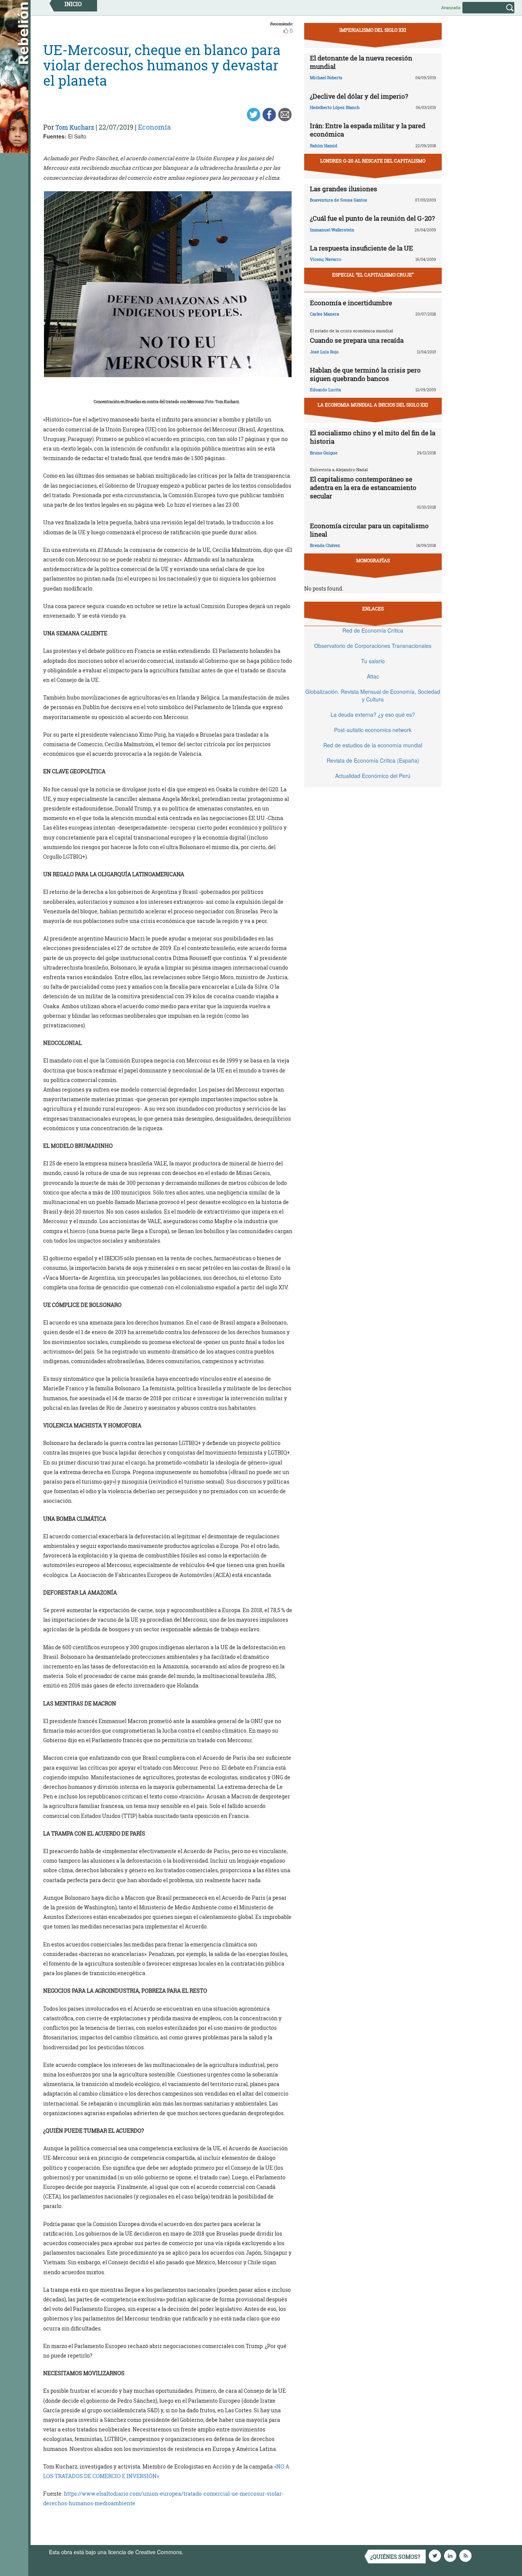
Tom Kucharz (75, 127)
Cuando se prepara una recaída (357, 340)
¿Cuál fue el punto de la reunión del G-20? (372, 218)
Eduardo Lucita (325, 390)
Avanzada (451, 7)
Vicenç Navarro (326, 259)
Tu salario (373, 661)
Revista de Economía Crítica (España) (373, 760)
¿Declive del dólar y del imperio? (359, 96)
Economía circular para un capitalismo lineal (369, 530)
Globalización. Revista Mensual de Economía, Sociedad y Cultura (373, 695)
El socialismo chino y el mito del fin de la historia (373, 437)
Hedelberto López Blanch (335, 107)
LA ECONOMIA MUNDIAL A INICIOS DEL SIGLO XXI (373, 405)
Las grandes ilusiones (344, 189)
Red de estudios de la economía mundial (373, 745)
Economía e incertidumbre (351, 303)
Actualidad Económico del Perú (373, 776)
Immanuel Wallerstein (332, 230)
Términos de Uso (206, 2552)
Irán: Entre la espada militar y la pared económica (368, 130)
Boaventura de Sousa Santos (339, 200)
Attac (373, 676)
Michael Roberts (326, 77)
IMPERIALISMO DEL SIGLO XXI (373, 30)
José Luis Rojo (324, 352)
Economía (154, 127)
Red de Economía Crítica (373, 630)
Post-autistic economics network (373, 730)
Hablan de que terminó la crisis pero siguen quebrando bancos (365, 374)
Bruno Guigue (324, 453)
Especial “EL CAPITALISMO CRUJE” (373, 275)
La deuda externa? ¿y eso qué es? (373, 714)
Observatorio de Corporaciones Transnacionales (373, 646)
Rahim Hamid (324, 146)
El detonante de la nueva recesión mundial (361, 62)
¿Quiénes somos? (395, 2557)
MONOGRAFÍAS (373, 560)
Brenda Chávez (325, 545)
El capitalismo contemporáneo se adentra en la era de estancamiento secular (363, 487)
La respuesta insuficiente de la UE (362, 248)
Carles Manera (324, 314)
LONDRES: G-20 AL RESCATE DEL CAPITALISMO (373, 161)
